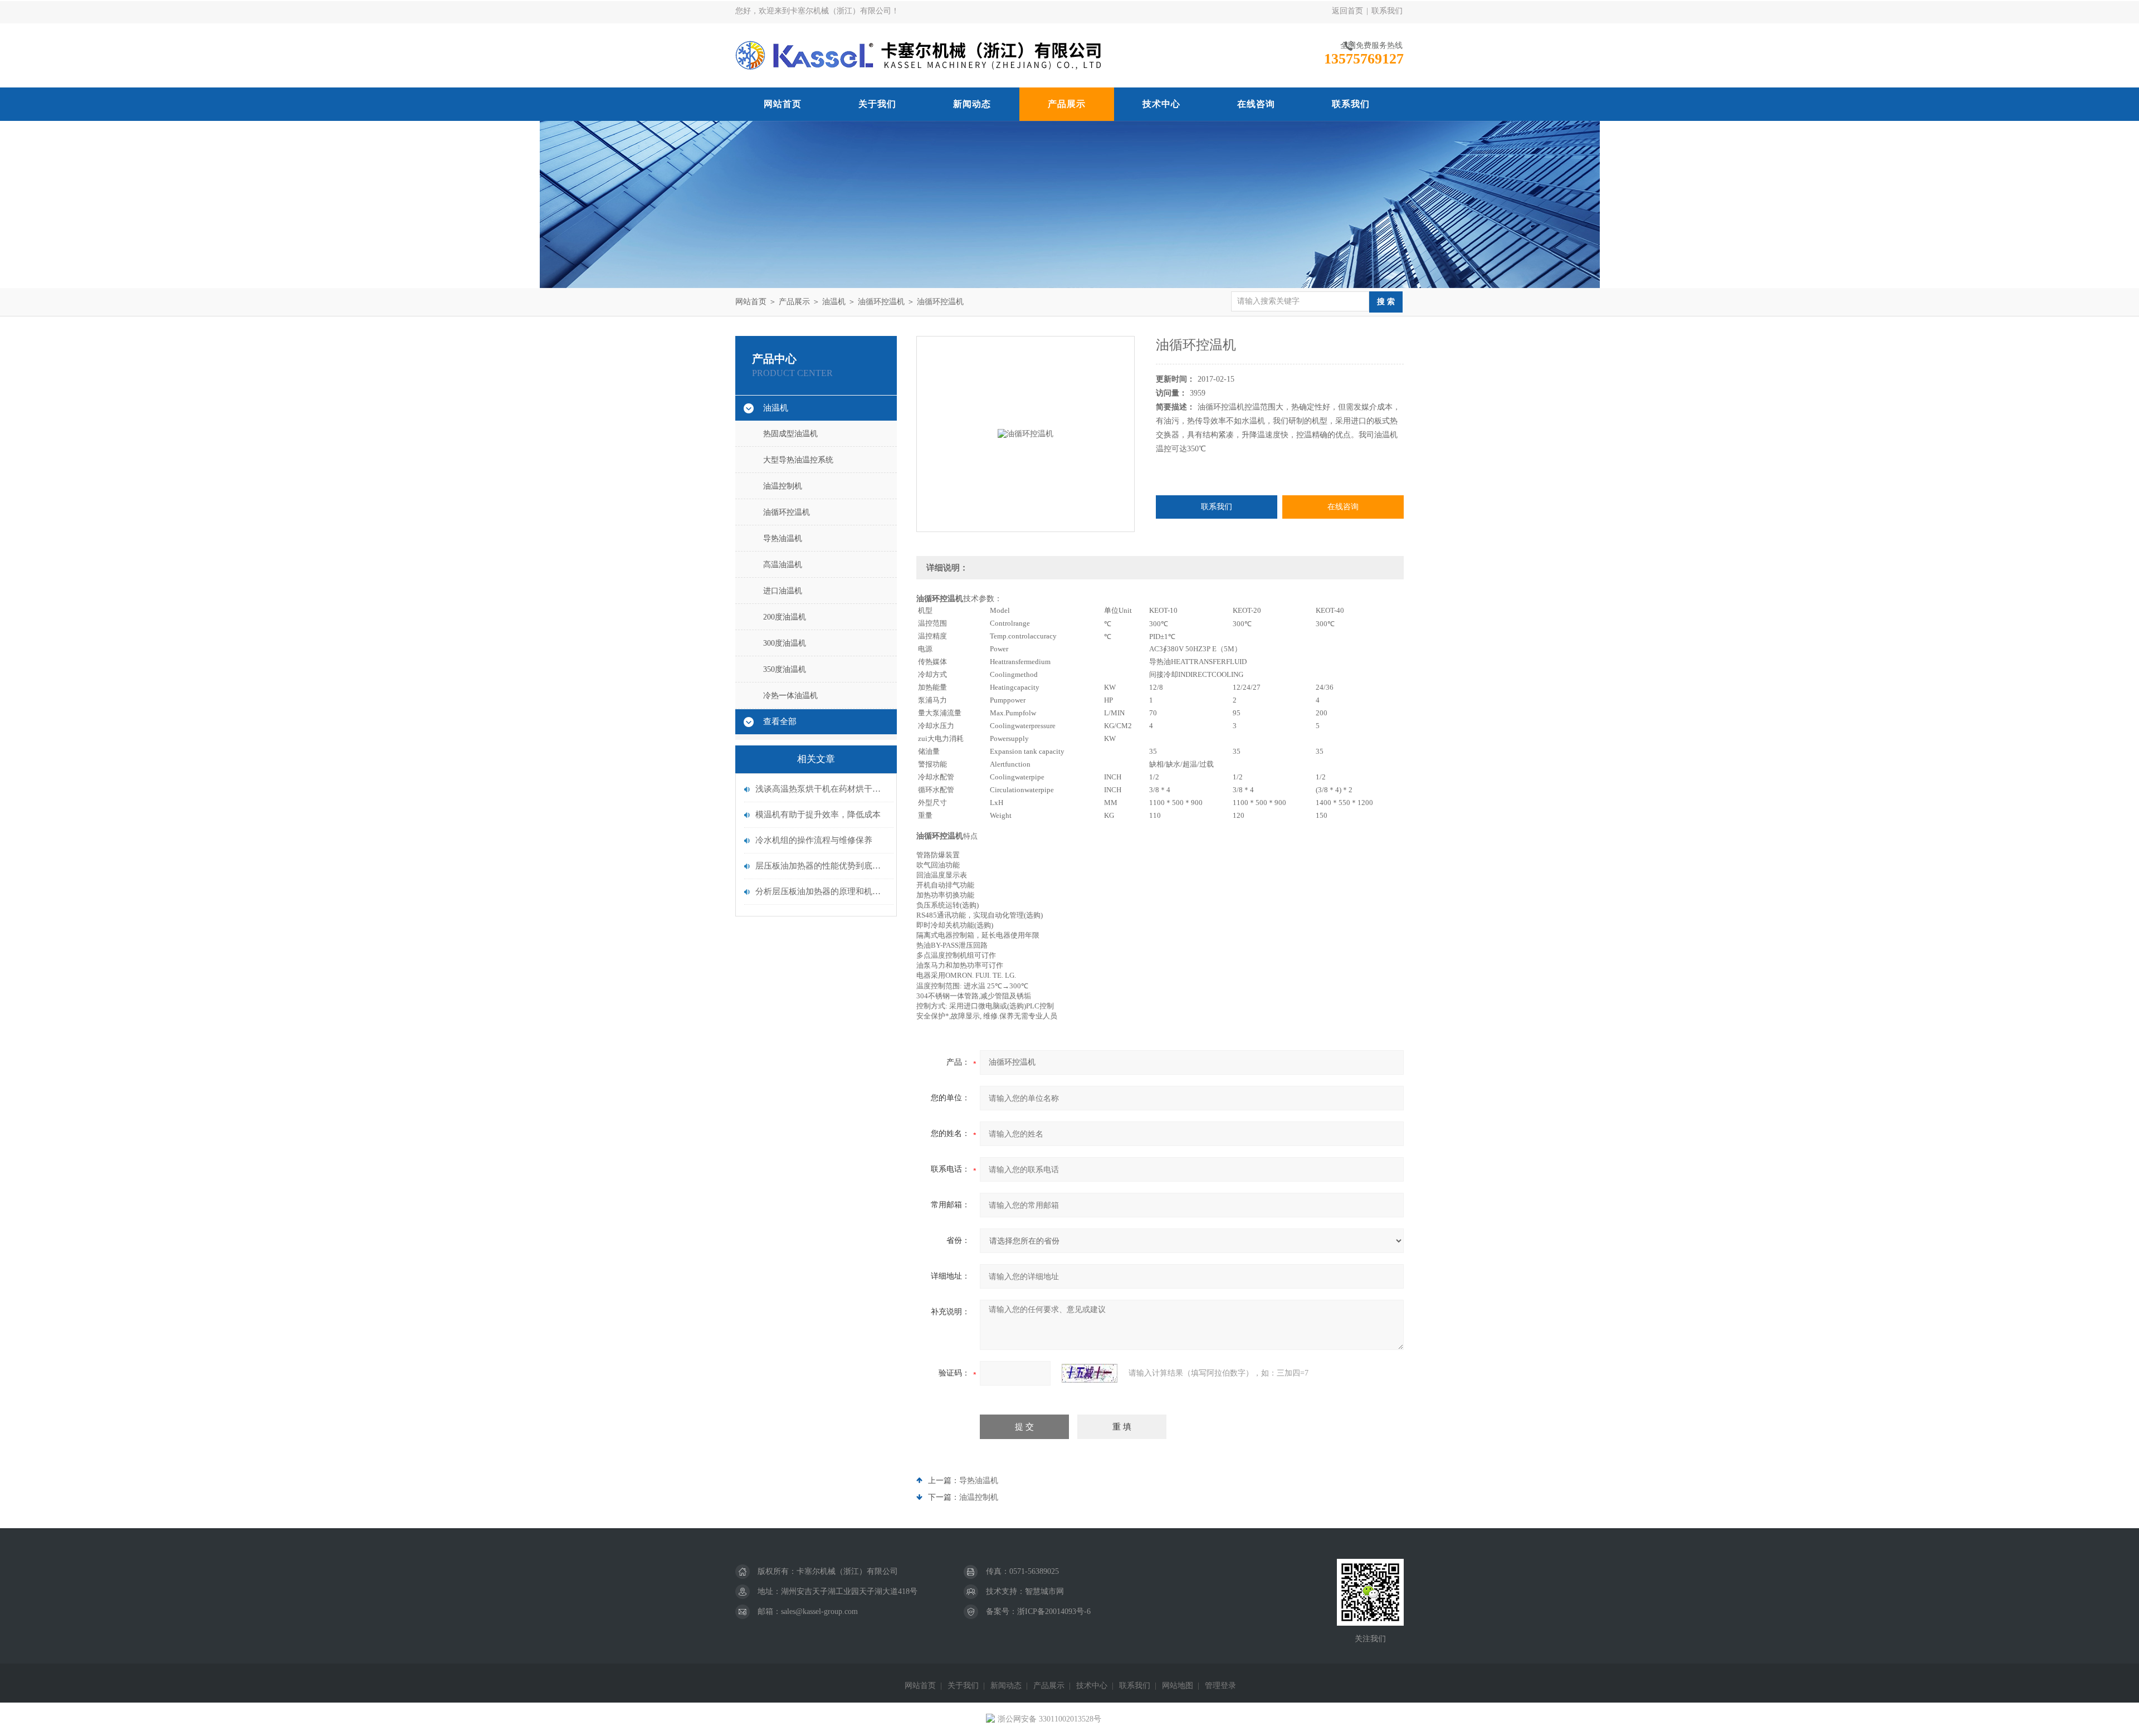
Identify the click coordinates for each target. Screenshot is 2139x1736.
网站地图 (1178, 1686)
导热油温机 (783, 538)
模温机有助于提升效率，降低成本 (818, 815)
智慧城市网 (1044, 1591)
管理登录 (1220, 1686)
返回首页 (1347, 11)
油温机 (834, 302)
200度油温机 (785, 617)
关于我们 (877, 104)
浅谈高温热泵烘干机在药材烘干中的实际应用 (822, 789)
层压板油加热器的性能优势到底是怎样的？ (822, 866)
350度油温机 (785, 669)
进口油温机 (783, 591)
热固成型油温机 (790, 434)
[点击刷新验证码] (1090, 1373)
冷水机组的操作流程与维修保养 (814, 840)
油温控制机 (783, 486)
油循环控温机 (881, 302)
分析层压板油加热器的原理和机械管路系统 (822, 891)
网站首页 (783, 104)
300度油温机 (785, 643)
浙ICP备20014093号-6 (1054, 1611)
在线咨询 (1256, 104)
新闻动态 (972, 104)
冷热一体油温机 (790, 696)
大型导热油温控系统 (798, 460)
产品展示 (1067, 104)
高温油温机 (783, 565)
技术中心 (1161, 104)
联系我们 (1387, 11)
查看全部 (780, 721)
